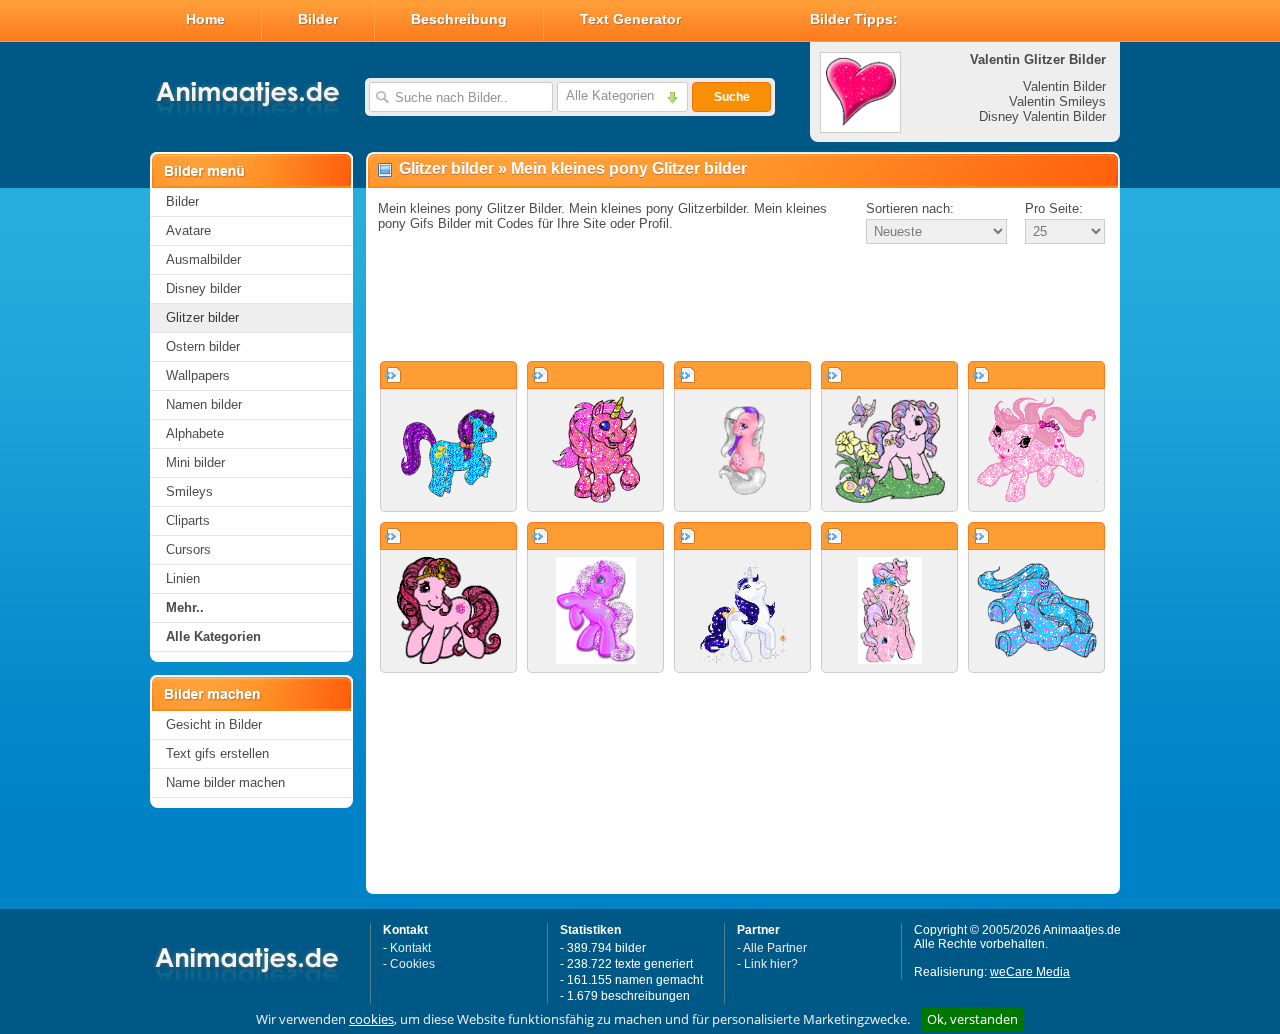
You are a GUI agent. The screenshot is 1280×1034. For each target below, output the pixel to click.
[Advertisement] (743, 304)
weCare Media (1030, 972)
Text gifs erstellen (217, 753)
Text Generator (630, 19)
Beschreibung (459, 19)
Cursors (188, 549)
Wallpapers (198, 375)
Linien (183, 578)
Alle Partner (775, 948)
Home (205, 19)
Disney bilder (203, 288)
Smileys (189, 491)
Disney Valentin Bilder (1042, 116)
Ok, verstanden (972, 1019)
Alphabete (195, 433)
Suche (732, 97)
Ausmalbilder (203, 259)
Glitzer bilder (202, 317)
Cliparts (188, 520)
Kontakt (410, 948)
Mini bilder (195, 462)
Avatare (188, 230)
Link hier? (771, 964)
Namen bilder (204, 404)
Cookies (412, 964)
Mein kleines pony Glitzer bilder (629, 168)
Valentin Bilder (1064, 86)
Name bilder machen (225, 782)
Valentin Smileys (1057, 101)
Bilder (318, 19)
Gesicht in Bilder (214, 724)
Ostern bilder (203, 346)
